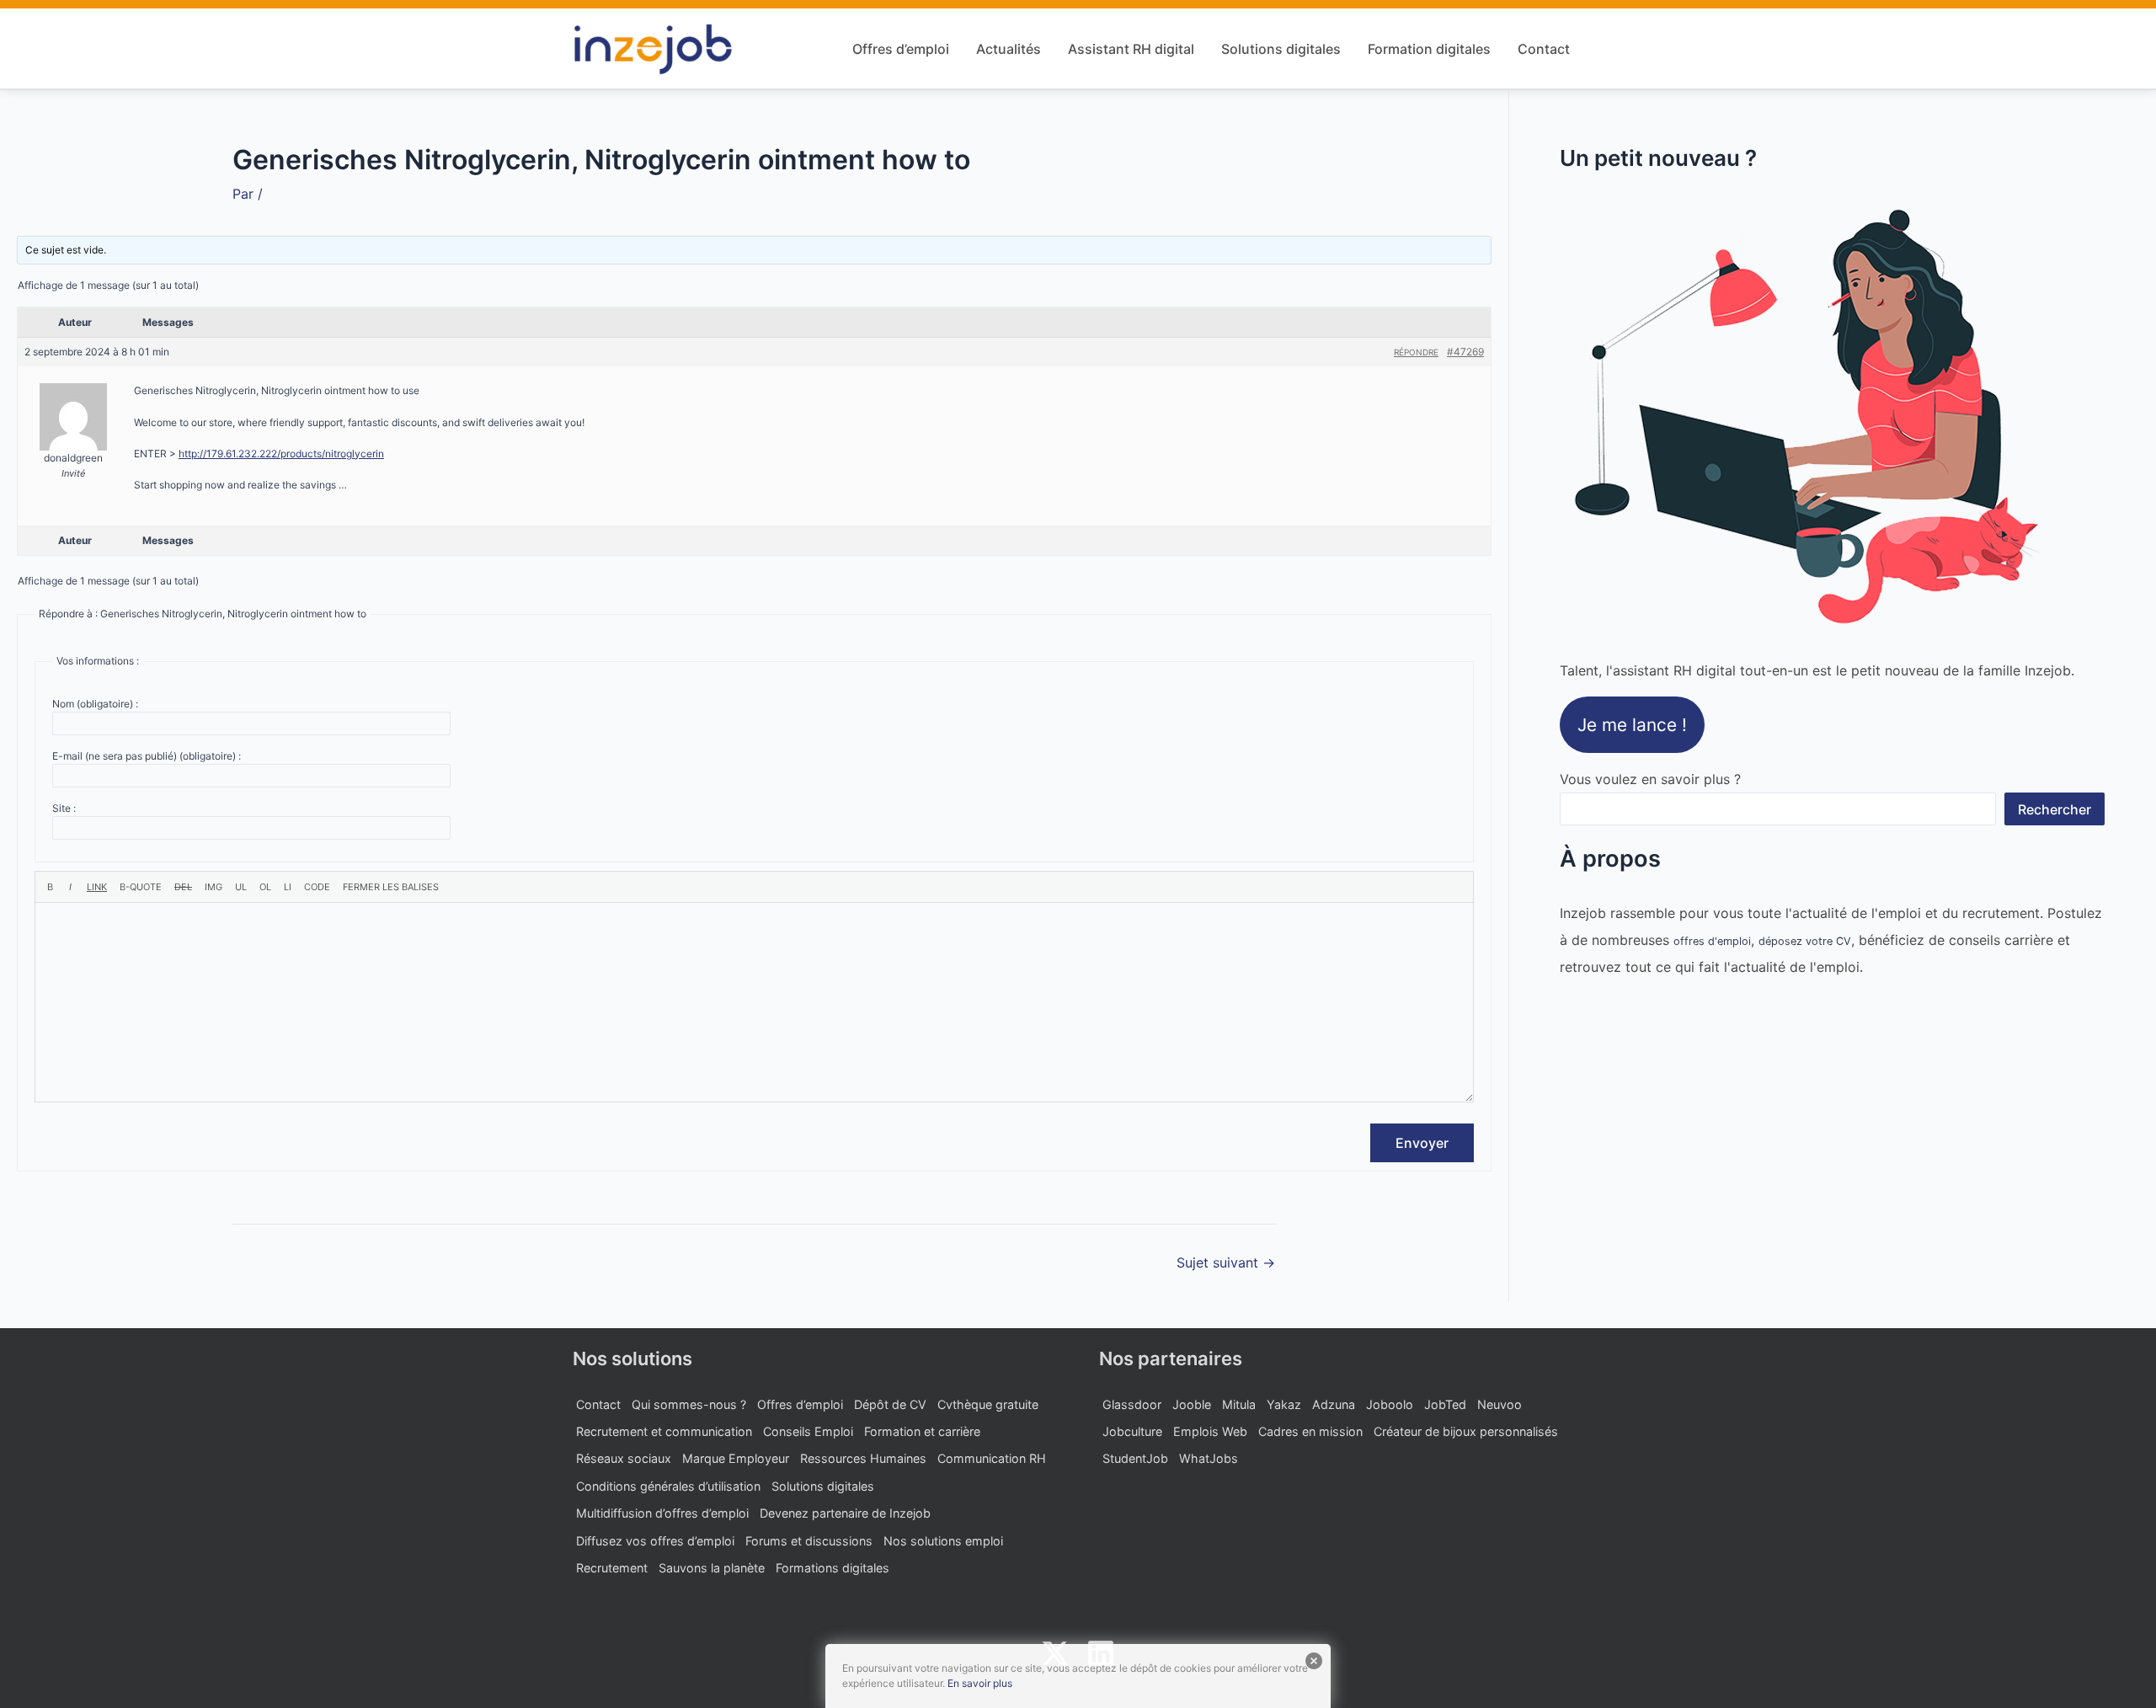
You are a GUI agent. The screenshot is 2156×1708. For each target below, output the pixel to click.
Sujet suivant (1226, 1262)
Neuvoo (1500, 1404)
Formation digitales (1429, 49)
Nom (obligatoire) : (95, 704)
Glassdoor (1132, 1404)
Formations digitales (833, 1568)
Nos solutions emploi (943, 1541)
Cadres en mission (1310, 1431)
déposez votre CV (1805, 941)
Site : (64, 808)
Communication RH (992, 1458)
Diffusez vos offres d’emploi (655, 1541)
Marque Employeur (736, 1458)
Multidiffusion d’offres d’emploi (662, 1513)
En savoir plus (980, 1683)
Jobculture (1132, 1431)
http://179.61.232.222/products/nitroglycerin (281, 454)
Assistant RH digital (1131, 49)
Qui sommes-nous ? (689, 1404)
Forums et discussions (809, 1541)
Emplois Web (1210, 1431)
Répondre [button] (1416, 352)
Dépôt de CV (890, 1404)
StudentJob (1135, 1458)
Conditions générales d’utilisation (668, 1486)
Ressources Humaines (863, 1458)
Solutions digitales (1281, 49)
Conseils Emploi (808, 1431)
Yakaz (1284, 1404)
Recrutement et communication (664, 1431)
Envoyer (1422, 1143)
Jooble (1192, 1404)
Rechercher (2055, 809)
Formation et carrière (922, 1431)
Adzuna (1334, 1404)
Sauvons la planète (712, 1568)
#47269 (1465, 352)
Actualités (1009, 49)
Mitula (1239, 1404)
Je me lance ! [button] (1632, 725)
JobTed (1445, 1404)
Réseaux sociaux (624, 1458)
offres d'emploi (1712, 941)
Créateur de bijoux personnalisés (1466, 1431)
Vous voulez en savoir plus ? (1650, 779)
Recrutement (612, 1568)
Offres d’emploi (901, 49)
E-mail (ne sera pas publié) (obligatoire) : (147, 756)
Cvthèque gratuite (988, 1404)
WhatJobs (1209, 1458)
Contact (1544, 49)
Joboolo (1390, 1404)
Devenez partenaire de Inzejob (845, 1513)
